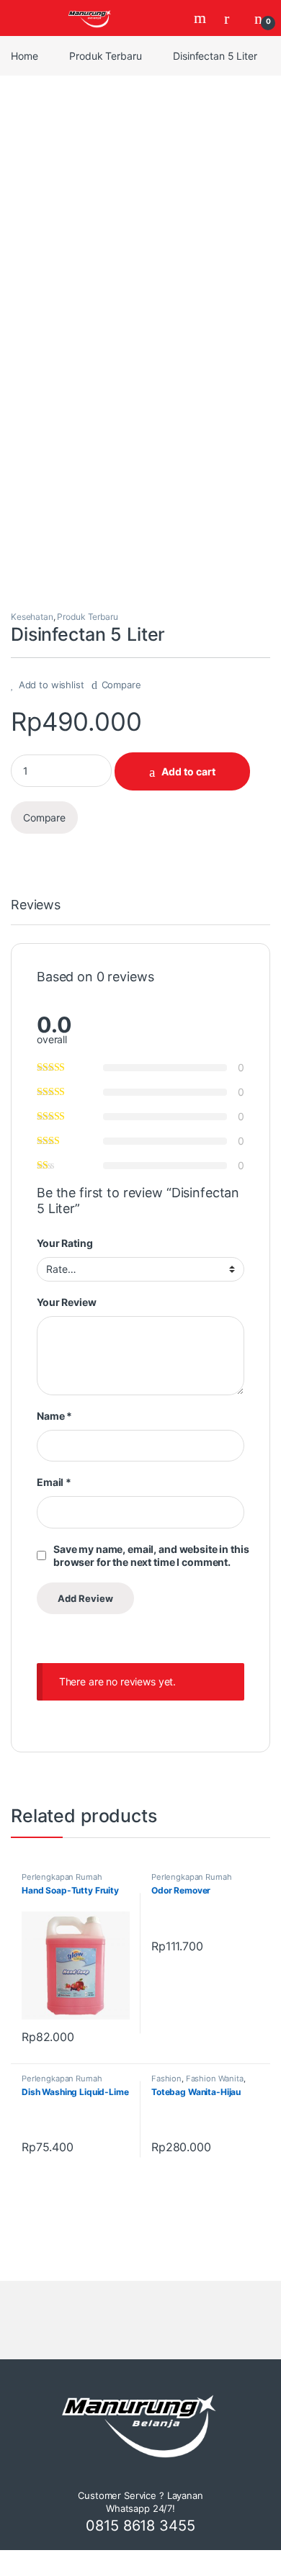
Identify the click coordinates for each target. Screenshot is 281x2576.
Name (54, 1416)
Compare (121, 685)
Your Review (66, 1302)
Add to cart (188, 771)
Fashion (166, 2079)
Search (202, 18)
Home (24, 56)
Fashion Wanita (215, 2079)
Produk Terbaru (105, 56)
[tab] (36, 911)
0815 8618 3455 (140, 2526)
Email (54, 1482)
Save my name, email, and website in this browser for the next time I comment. (151, 1555)
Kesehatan (32, 617)
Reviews (36, 905)
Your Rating (64, 1243)
